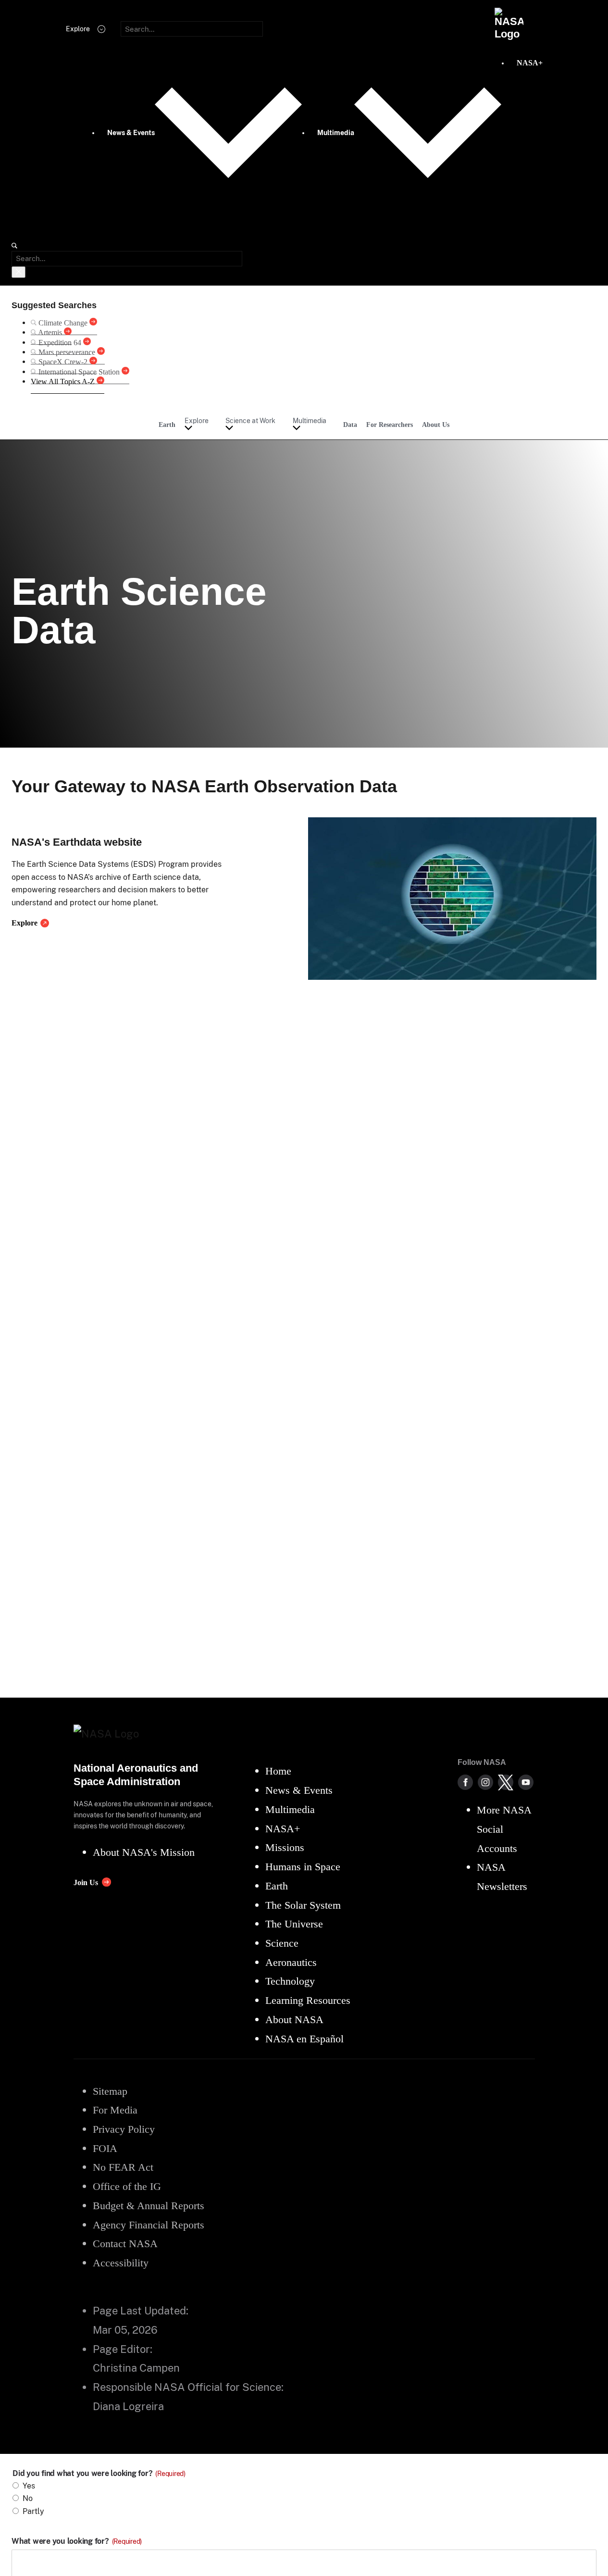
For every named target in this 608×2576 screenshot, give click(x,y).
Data (350, 425)
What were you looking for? (77, 2541)
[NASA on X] (506, 1782)
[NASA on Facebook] (465, 1782)
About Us (436, 425)
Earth (167, 425)
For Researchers (390, 425)
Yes (29, 2486)
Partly (33, 2511)
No (28, 2498)
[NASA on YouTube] (526, 1782)
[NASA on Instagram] (485, 1782)
